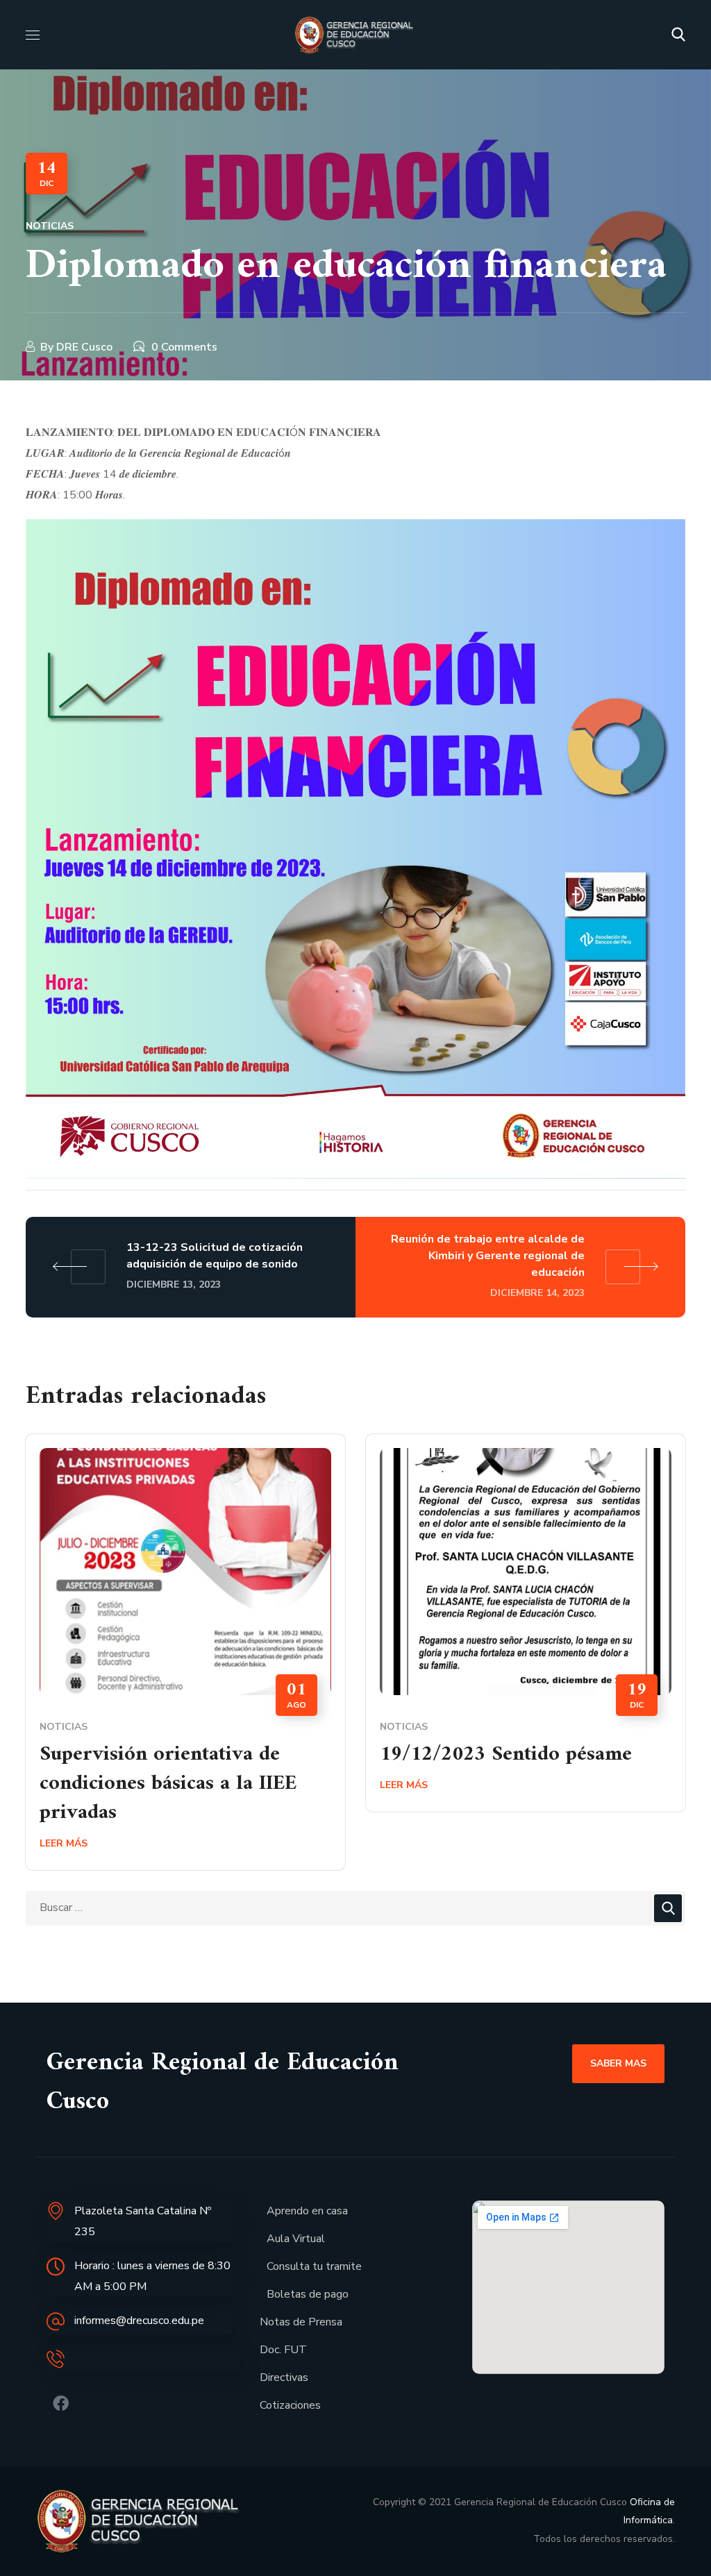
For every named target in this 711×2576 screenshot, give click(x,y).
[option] (185, 1662)
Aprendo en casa (307, 2211)
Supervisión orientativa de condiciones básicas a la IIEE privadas (168, 1784)
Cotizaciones (290, 2405)
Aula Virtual (296, 2239)
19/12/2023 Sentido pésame (506, 1754)
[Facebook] (61, 2404)
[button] (678, 35)
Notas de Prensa (301, 2322)
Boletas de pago (308, 2294)
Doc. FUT (283, 2350)
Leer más (64, 1843)
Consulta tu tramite (314, 2266)
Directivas (284, 2377)
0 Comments (184, 347)
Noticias (50, 226)
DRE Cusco (84, 347)
